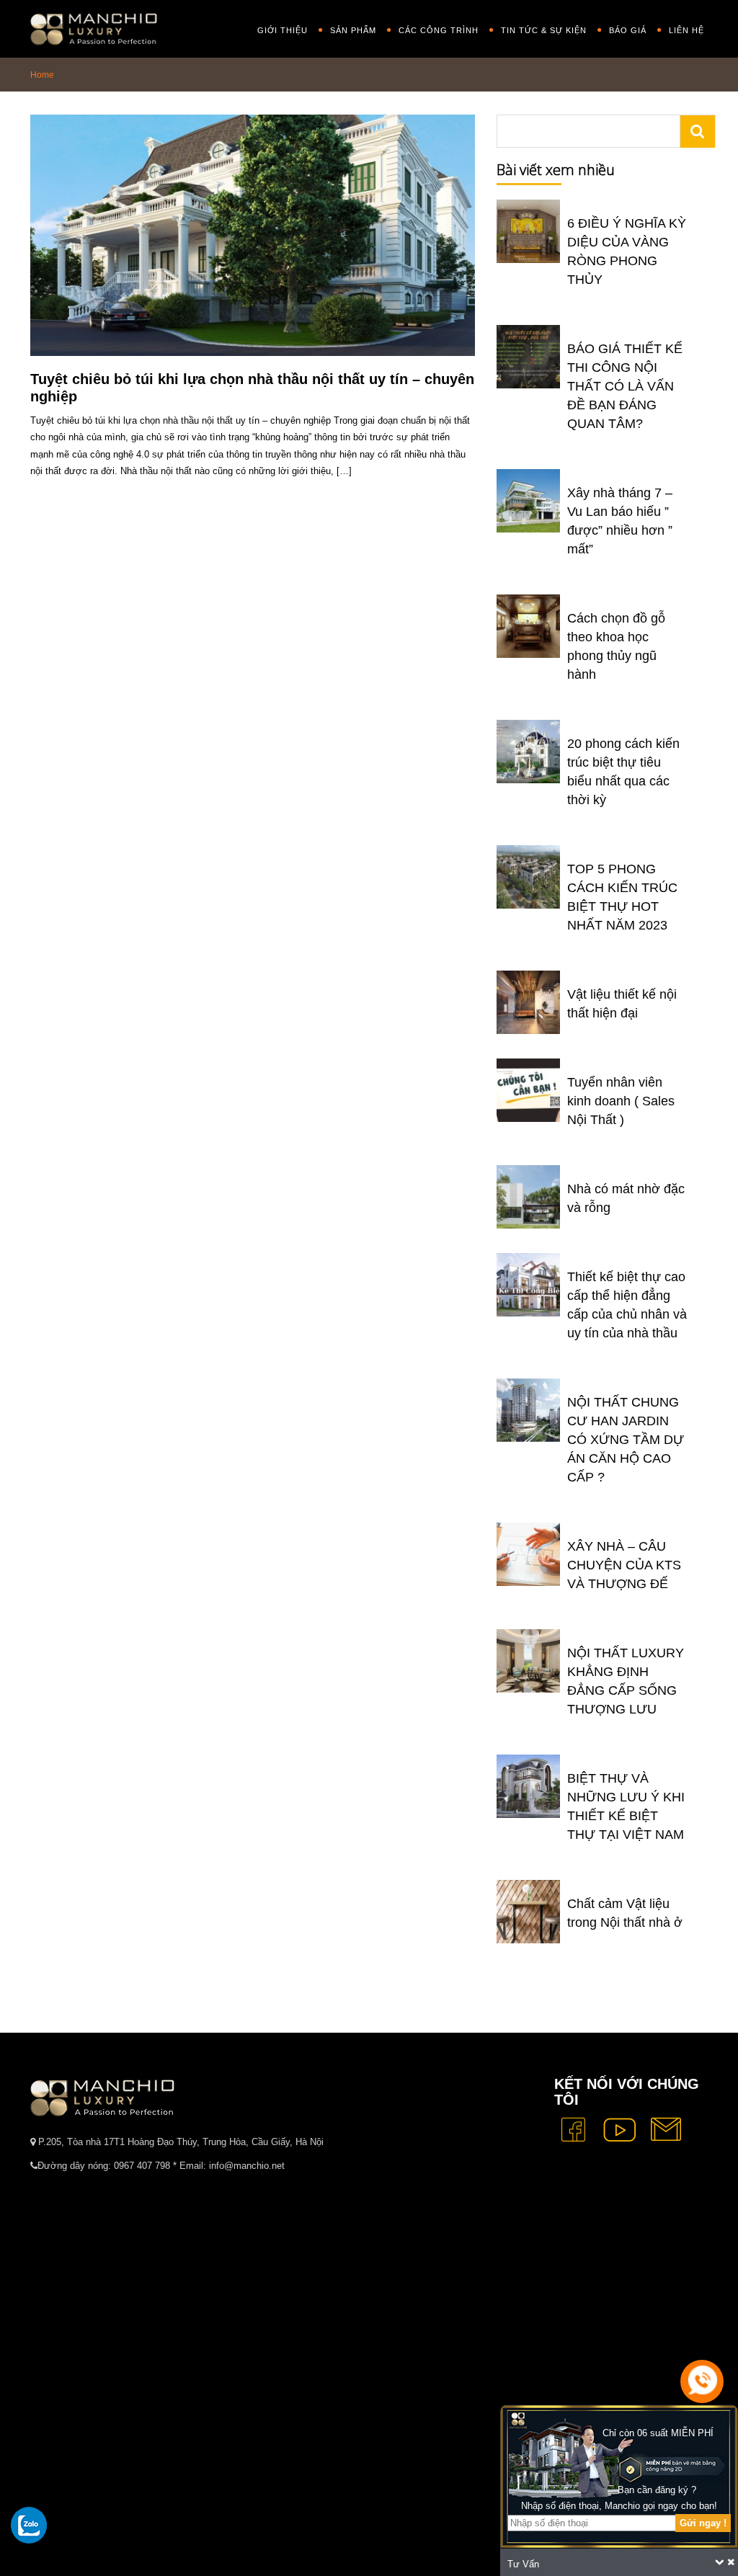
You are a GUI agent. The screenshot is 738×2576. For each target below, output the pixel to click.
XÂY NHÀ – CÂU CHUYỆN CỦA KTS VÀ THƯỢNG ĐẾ (624, 1565)
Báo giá (628, 30)
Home (42, 75)
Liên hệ (686, 30)
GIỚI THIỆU (283, 30)
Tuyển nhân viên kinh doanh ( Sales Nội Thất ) (621, 1101)
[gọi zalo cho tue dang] (29, 2525)
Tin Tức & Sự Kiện (544, 30)
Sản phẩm (353, 30)
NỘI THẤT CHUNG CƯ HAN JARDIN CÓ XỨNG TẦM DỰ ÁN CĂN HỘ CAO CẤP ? (626, 1440)
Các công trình (439, 30)
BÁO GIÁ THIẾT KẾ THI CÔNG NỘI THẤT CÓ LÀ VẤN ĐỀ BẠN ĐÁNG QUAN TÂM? (625, 386)
